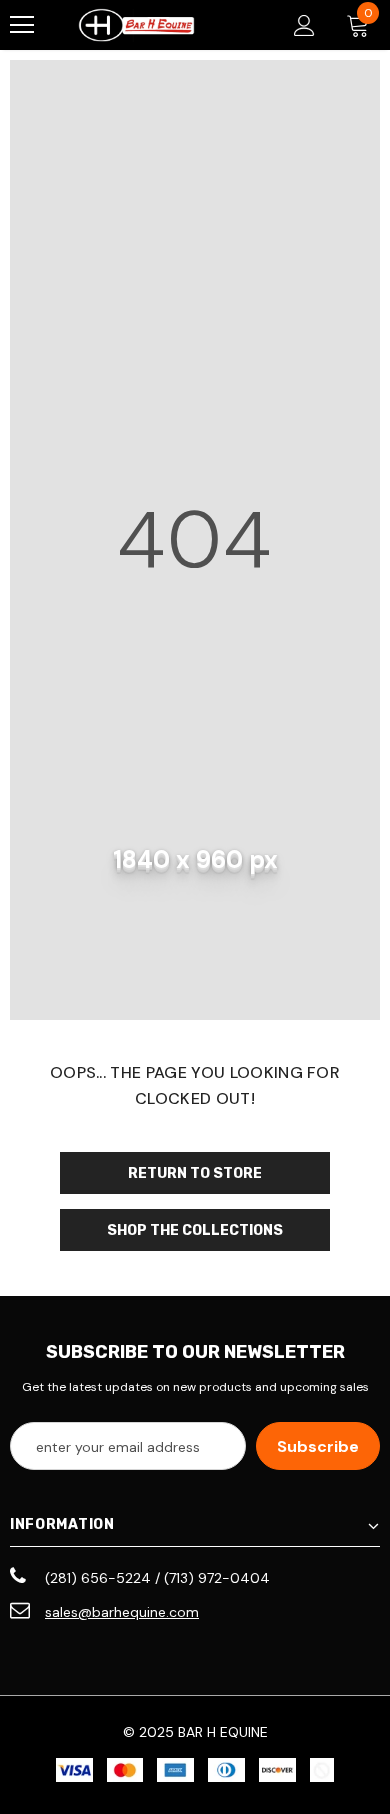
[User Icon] (304, 25)
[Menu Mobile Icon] (22, 25)
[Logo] (136, 25)
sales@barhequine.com (122, 1612)
